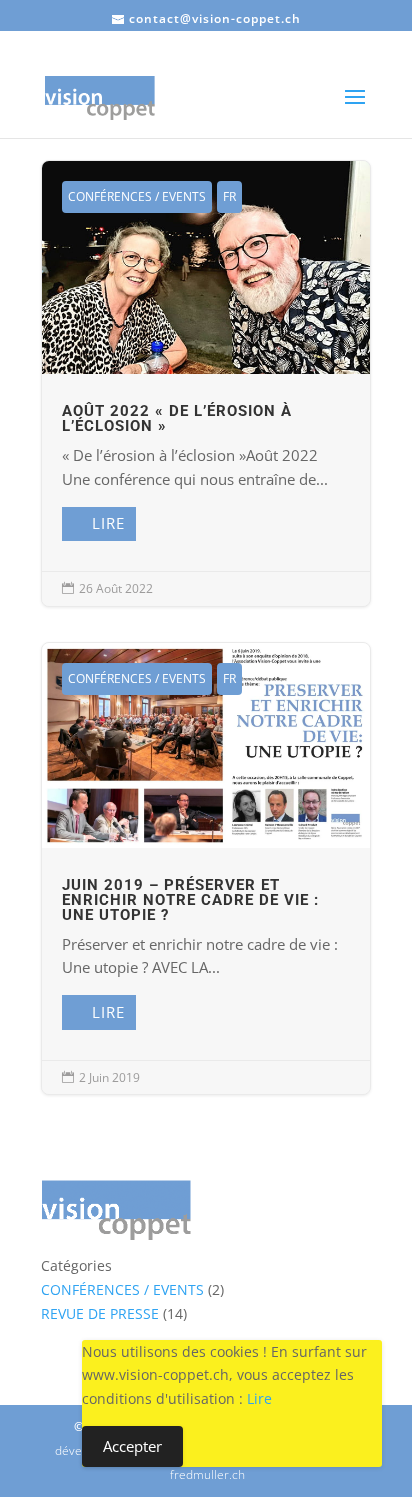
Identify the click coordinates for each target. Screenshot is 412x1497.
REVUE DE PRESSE (100, 1313)
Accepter (132, 1446)
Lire (108, 523)
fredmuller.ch (207, 1474)
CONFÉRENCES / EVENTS (137, 196)
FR (229, 196)
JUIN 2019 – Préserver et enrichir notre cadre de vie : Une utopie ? (206, 869)
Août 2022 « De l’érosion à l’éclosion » (206, 383)
